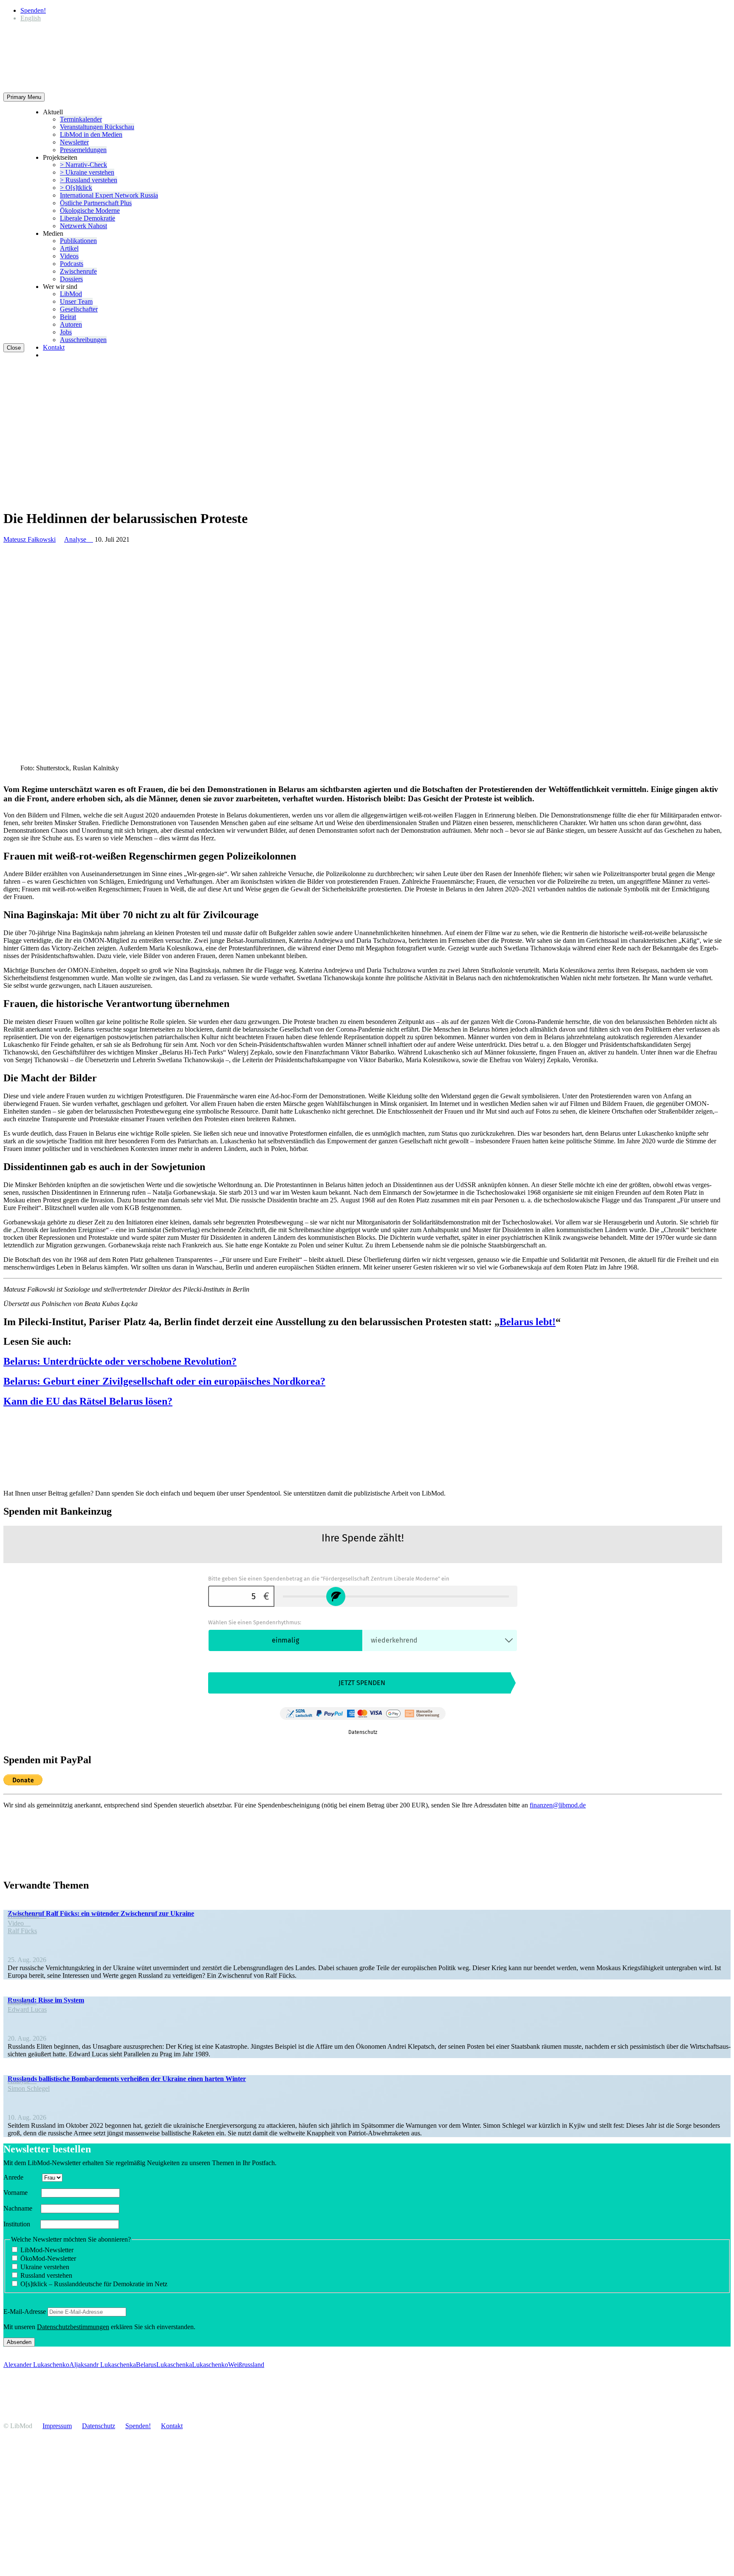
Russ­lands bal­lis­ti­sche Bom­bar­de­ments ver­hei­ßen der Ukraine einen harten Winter (127, 2079)
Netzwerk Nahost (83, 226)
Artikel (69, 248)
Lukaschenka (174, 2365)
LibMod (71, 294)
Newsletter (74, 142)
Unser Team (76, 301)
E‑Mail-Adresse (25, 2312)
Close (14, 348)
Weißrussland (246, 2365)
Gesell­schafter (79, 309)
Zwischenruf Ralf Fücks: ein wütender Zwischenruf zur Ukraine (101, 1913)
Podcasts (72, 264)
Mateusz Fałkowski (30, 539)
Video (19, 1923)
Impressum (57, 2426)
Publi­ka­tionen (78, 241)
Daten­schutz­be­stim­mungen (73, 2327)
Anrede (22, 2177)
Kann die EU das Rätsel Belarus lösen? (88, 1401)
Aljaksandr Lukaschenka (103, 2365)
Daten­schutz (99, 2426)
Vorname (21, 2193)
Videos (69, 256)
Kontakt (54, 347)
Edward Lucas (27, 2009)
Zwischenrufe (78, 271)
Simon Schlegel (29, 2088)
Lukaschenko (210, 2365)
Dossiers (71, 279)
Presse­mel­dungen (83, 150)
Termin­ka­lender (81, 119)
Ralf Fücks (22, 1931)
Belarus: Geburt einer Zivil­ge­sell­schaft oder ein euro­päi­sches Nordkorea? (164, 1381)
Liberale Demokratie (88, 218)
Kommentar (27, 1916)
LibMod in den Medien (91, 134)
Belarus (146, 2365)
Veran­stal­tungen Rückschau (97, 127)
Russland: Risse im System (46, 2000)
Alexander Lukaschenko (36, 2365)
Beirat (68, 317)
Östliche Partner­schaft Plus (96, 203)
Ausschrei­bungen (83, 340)
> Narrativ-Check (83, 165)
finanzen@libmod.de (558, 1805)
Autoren (71, 324)
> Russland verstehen (89, 180)
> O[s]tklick (76, 188)
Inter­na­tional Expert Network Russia (109, 195)
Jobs (66, 332)
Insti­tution (21, 2224)
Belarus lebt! (528, 1322)
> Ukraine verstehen (87, 172)
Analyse (79, 539)
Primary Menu (24, 97)
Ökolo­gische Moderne (90, 211)
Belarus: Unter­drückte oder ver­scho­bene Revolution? (120, 1361)
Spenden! (33, 10)
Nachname (21, 2208)
